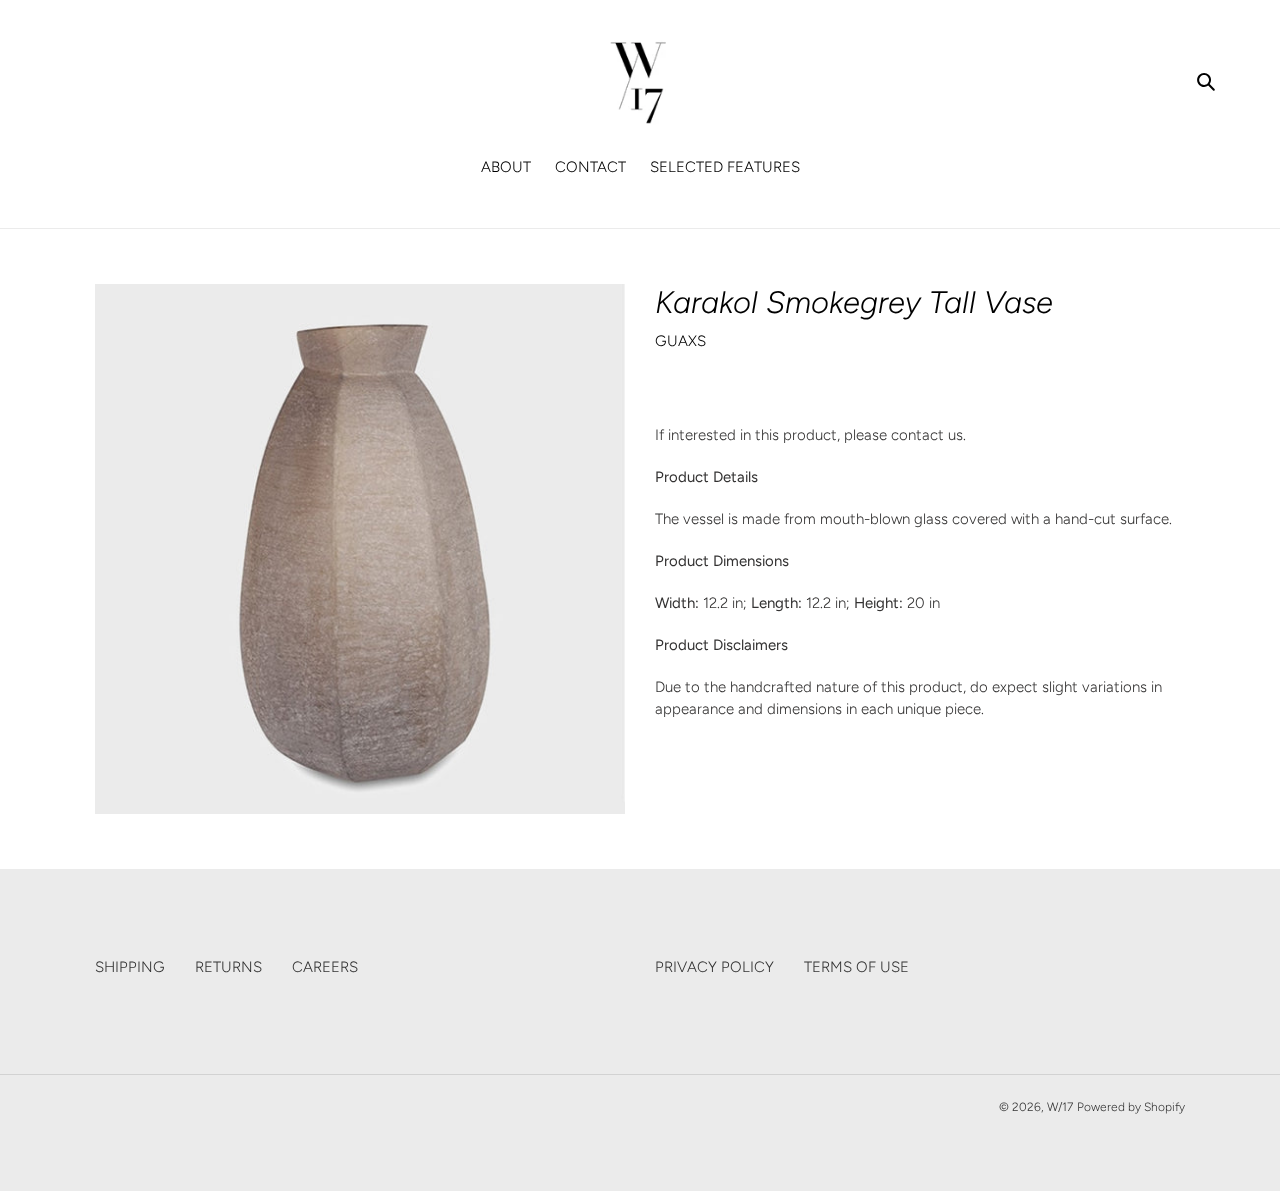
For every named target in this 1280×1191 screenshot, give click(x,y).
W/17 (1060, 1107)
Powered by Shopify (1131, 1107)
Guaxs (680, 341)
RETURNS (228, 967)
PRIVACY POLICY (714, 967)
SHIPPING (130, 967)
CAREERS (325, 967)
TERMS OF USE (856, 967)
